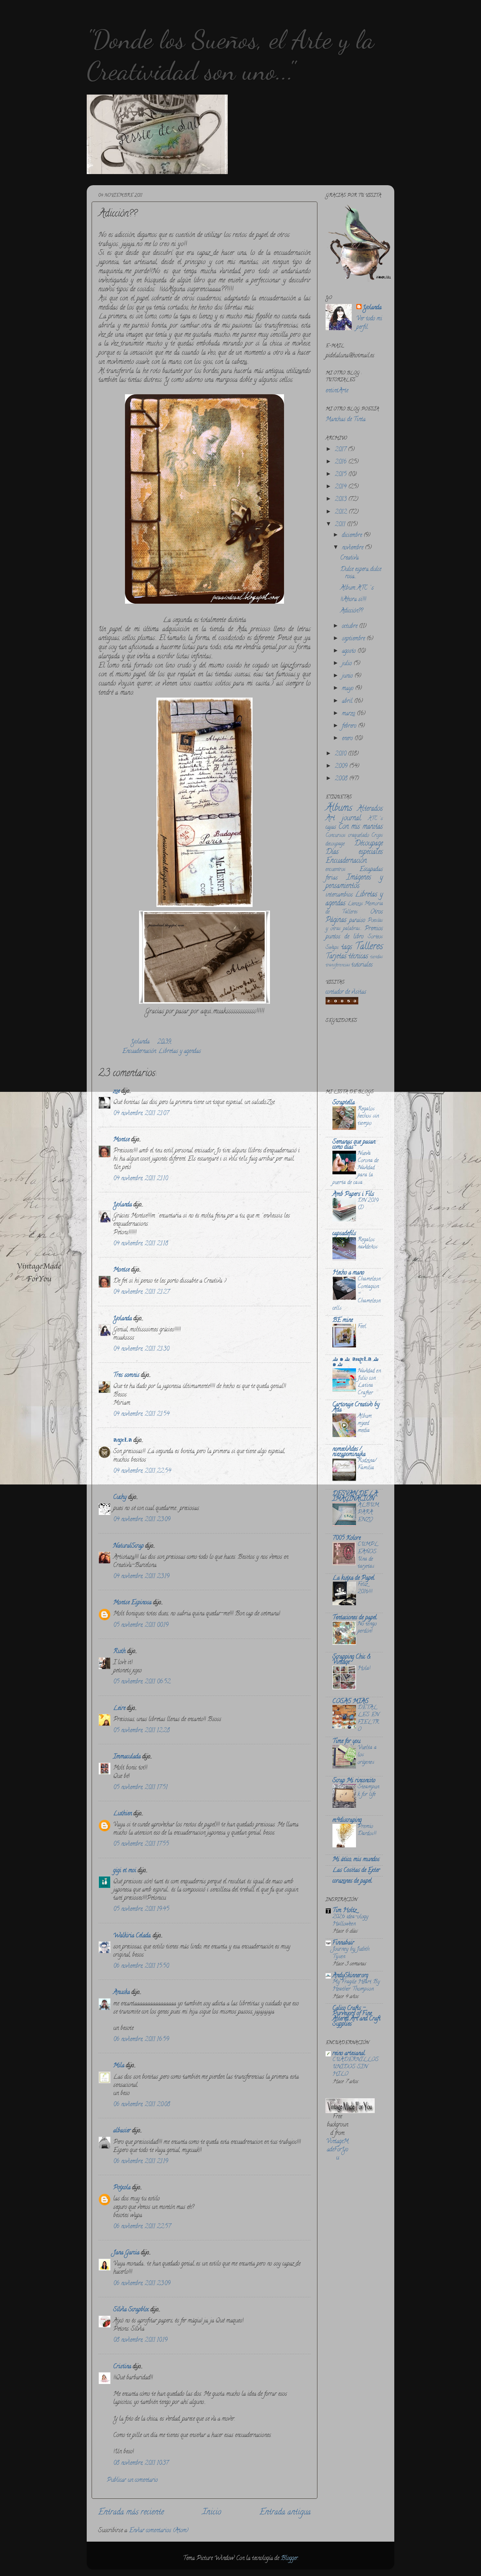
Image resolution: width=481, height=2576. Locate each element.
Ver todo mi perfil (369, 323)
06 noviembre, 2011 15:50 (141, 1966)
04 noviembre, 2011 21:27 (141, 1292)
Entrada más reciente (131, 2513)
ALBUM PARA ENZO (368, 1513)
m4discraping (347, 1821)
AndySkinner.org (350, 1976)
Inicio (212, 2513)
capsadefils (344, 1234)
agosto (350, 651)
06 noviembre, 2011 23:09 (142, 2284)
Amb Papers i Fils (353, 1195)
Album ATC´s (357, 588)
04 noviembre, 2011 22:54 (142, 1471)
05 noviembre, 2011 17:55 (141, 1844)
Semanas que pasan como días (354, 1145)
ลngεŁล (123, 1441)
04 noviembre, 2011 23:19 (141, 1577)
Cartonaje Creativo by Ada (356, 1408)
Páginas (336, 920)
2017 (341, 450)
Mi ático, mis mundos (356, 1860)
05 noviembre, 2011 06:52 (142, 1682)
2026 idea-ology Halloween (350, 1921)
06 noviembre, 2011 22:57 (142, 2227)
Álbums (339, 809)
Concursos (336, 836)
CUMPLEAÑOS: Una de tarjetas (368, 1556)
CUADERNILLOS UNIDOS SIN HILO (356, 2067)
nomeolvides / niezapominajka (349, 1452)
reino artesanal (349, 2054)
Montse (121, 1140)
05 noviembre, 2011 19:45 (141, 1910)
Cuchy (120, 1498)
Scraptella (344, 1103)
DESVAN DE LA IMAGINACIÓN (355, 1497)
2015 (341, 475)
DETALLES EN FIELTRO (368, 1719)
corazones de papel (352, 1881)
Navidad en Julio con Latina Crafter (369, 1382)
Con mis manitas (361, 827)
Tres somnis (126, 1376)
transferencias (338, 965)
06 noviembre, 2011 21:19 (141, 2162)
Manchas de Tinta (346, 420)
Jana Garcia (126, 2253)
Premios (374, 929)
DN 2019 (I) (368, 1204)
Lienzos (355, 904)
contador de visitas (346, 992)
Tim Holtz (345, 1911)
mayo (348, 689)
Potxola (122, 2188)
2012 (342, 512)
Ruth (119, 1652)
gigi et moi (125, 1871)
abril (348, 702)
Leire (119, 1709)
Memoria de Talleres (354, 908)
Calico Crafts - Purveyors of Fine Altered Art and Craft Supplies (356, 2016)
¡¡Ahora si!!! (353, 600)
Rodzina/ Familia (367, 1465)
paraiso (357, 921)
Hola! (364, 1669)
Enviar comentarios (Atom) (159, 2531)
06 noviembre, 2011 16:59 (141, 2040)
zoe (116, 1092)
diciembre (353, 536)
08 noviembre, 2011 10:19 (140, 2340)
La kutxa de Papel (353, 1578)
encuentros (336, 870)
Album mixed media (365, 1424)
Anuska (122, 1993)
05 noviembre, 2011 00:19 (141, 1626)
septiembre (354, 639)
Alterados (370, 809)
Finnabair (343, 1943)
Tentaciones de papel (355, 1618)
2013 (341, 500)
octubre (350, 627)
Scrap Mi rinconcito (354, 1781)
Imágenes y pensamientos (354, 882)
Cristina (122, 2367)
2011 (341, 525)
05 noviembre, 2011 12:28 (142, 1731)
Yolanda (141, 1042)
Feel (362, 1327)
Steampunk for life (368, 1791)
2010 (341, 754)
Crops (377, 836)
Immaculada (127, 1757)
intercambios (339, 895)
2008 (342, 779)
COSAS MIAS (350, 1702)
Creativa (349, 558)
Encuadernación (139, 1052)
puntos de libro (345, 937)
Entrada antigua (285, 2513)
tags (347, 948)
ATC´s (375, 819)
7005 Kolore (347, 1538)
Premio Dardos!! (367, 1830)
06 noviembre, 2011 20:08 (142, 2105)
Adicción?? (352, 611)
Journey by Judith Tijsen (351, 1953)
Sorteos (375, 937)
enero (348, 739)
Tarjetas (336, 957)
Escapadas (371, 870)
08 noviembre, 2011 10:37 (141, 2463)
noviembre (353, 548)
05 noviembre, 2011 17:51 (140, 1788)
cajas (331, 827)
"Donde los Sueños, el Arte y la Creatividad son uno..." (231, 55)
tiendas (376, 957)
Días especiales (354, 852)
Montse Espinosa (132, 1603)
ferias (332, 878)
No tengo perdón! (367, 1628)
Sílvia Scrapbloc (131, 2310)
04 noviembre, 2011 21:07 (141, 1114)
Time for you (346, 1742)
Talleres (369, 947)
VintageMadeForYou (337, 2150)
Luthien (123, 1814)
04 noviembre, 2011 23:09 (142, 1520)
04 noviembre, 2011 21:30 (141, 1349)
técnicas (358, 957)
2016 (341, 462)
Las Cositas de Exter (356, 1871)
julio (348, 664)
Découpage (369, 844)
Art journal (343, 819)
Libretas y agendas (180, 1052)
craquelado (359, 836)
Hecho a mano (348, 1273)
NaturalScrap (128, 1546)
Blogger (289, 2559)
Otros (376, 912)
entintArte (337, 391)
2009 (342, 767)
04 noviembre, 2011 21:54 (141, 1414)
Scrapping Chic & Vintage (351, 1660)
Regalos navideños (368, 1244)
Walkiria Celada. (132, 1936)
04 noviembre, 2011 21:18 (141, 1244)
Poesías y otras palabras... (354, 925)
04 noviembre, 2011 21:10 (141, 1179)
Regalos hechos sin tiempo (368, 1116)
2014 (341, 487)
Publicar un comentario (132, 2480)
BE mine (343, 1321)
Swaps (332, 948)
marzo (349, 714)
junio (348, 676)
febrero (350, 726)
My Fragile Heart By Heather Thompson (356, 1986)
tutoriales (362, 965)
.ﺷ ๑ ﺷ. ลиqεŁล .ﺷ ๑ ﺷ (356, 1362)
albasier (122, 2131)
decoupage (335, 844)
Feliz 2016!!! (365, 1588)
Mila (119, 2066)
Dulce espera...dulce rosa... (361, 573)
